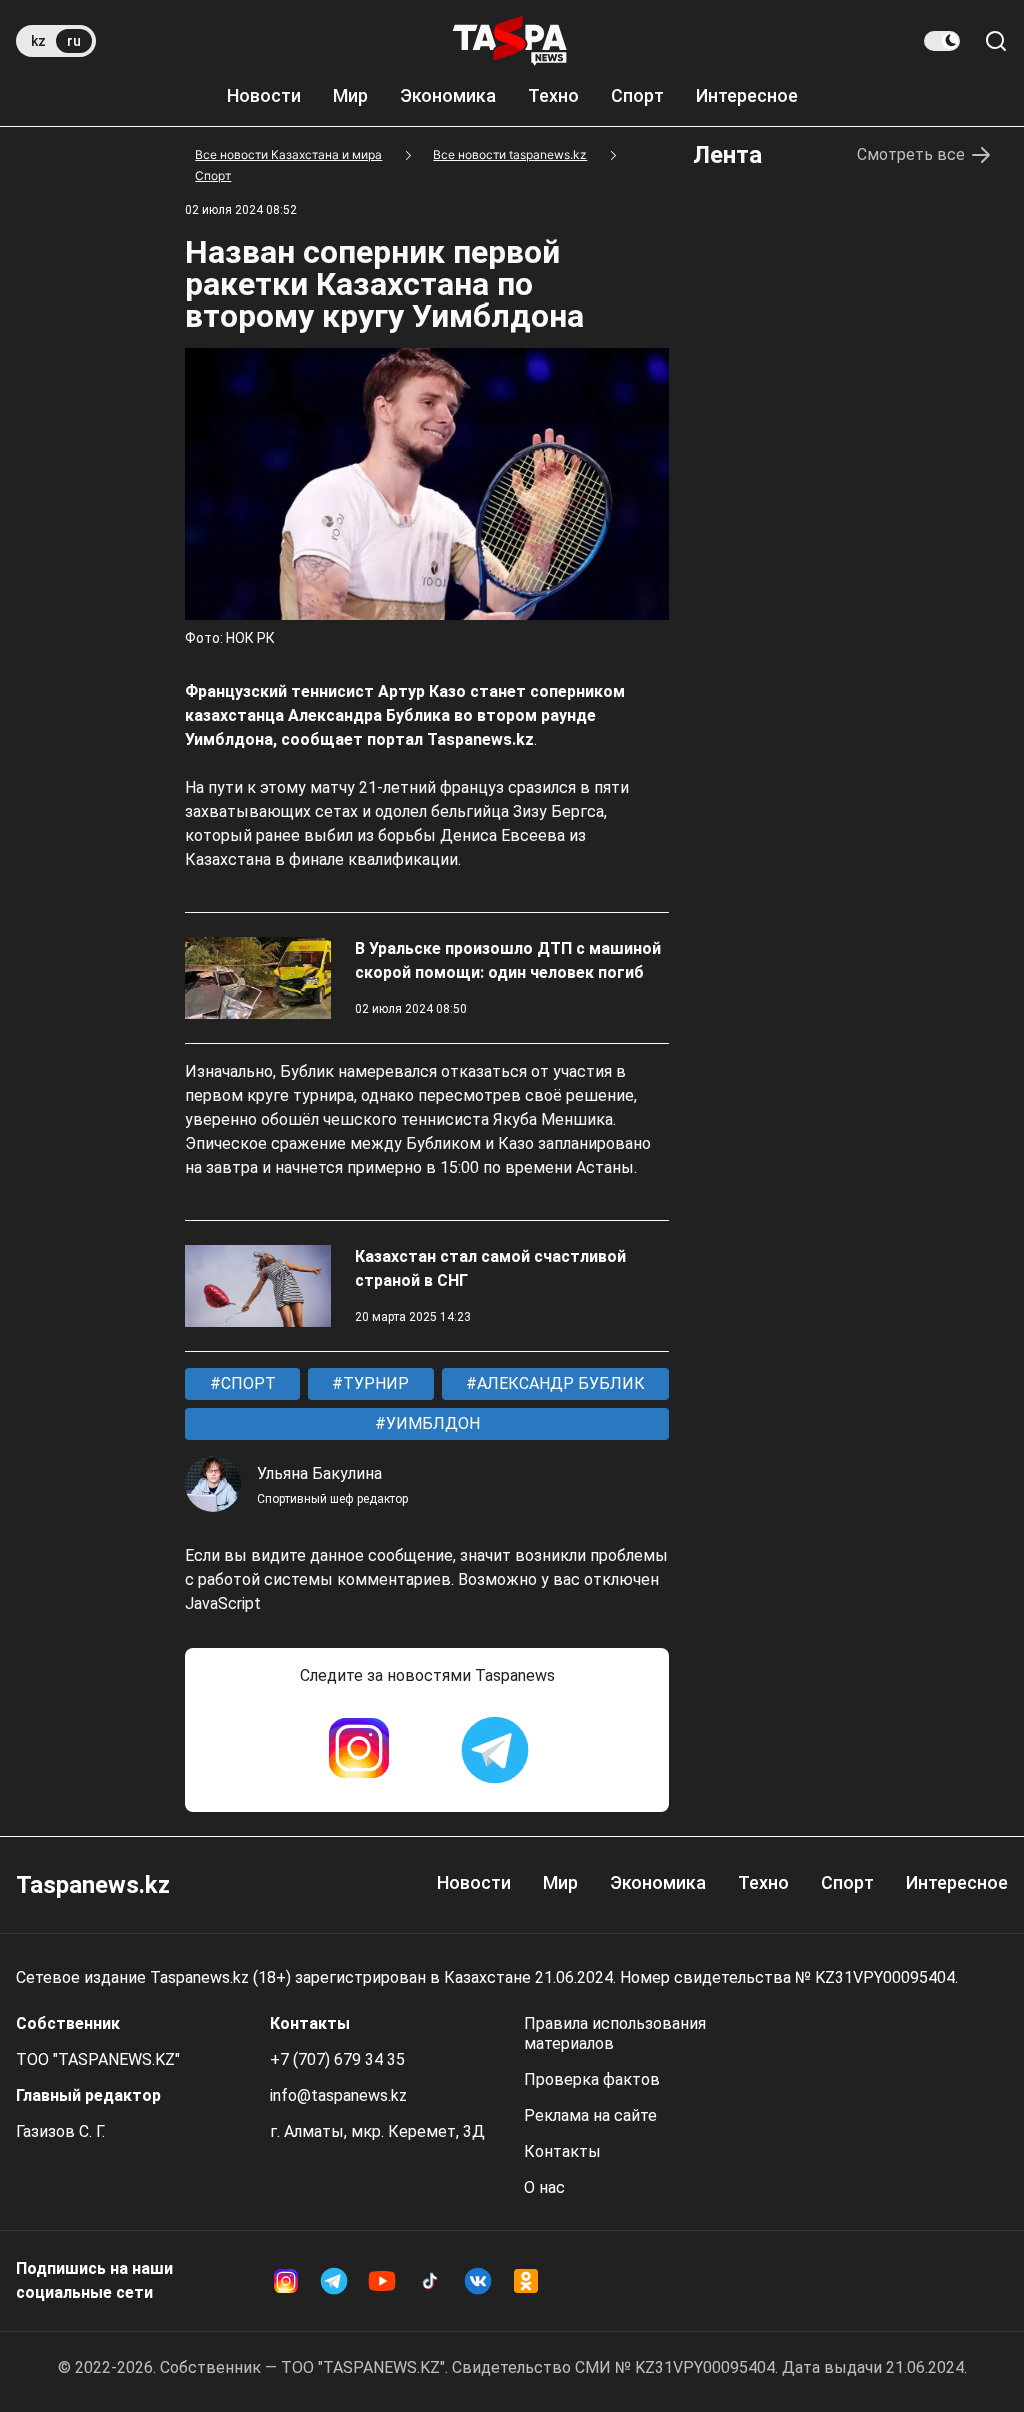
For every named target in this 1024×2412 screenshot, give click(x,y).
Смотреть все (911, 154)
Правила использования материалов (615, 2033)
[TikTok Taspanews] (430, 2281)
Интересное (747, 95)
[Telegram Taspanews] (495, 1750)
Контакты (562, 2151)
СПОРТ (246, 1383)
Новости (264, 95)
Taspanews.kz (93, 1885)
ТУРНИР (374, 1383)
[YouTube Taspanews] (382, 2281)
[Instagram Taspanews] (359, 1750)
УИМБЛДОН (431, 1423)
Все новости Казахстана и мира (288, 154)
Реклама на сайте (590, 2115)
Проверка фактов (592, 2079)
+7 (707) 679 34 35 (337, 2059)
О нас (544, 2187)
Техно (553, 95)
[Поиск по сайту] (996, 41)
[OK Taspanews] (526, 2281)
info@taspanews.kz (338, 2095)
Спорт (637, 95)
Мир (350, 95)
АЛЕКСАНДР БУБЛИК (559, 1383)
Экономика (448, 95)
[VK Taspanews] (478, 2281)
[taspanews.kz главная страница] (510, 41)
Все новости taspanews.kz (510, 154)
